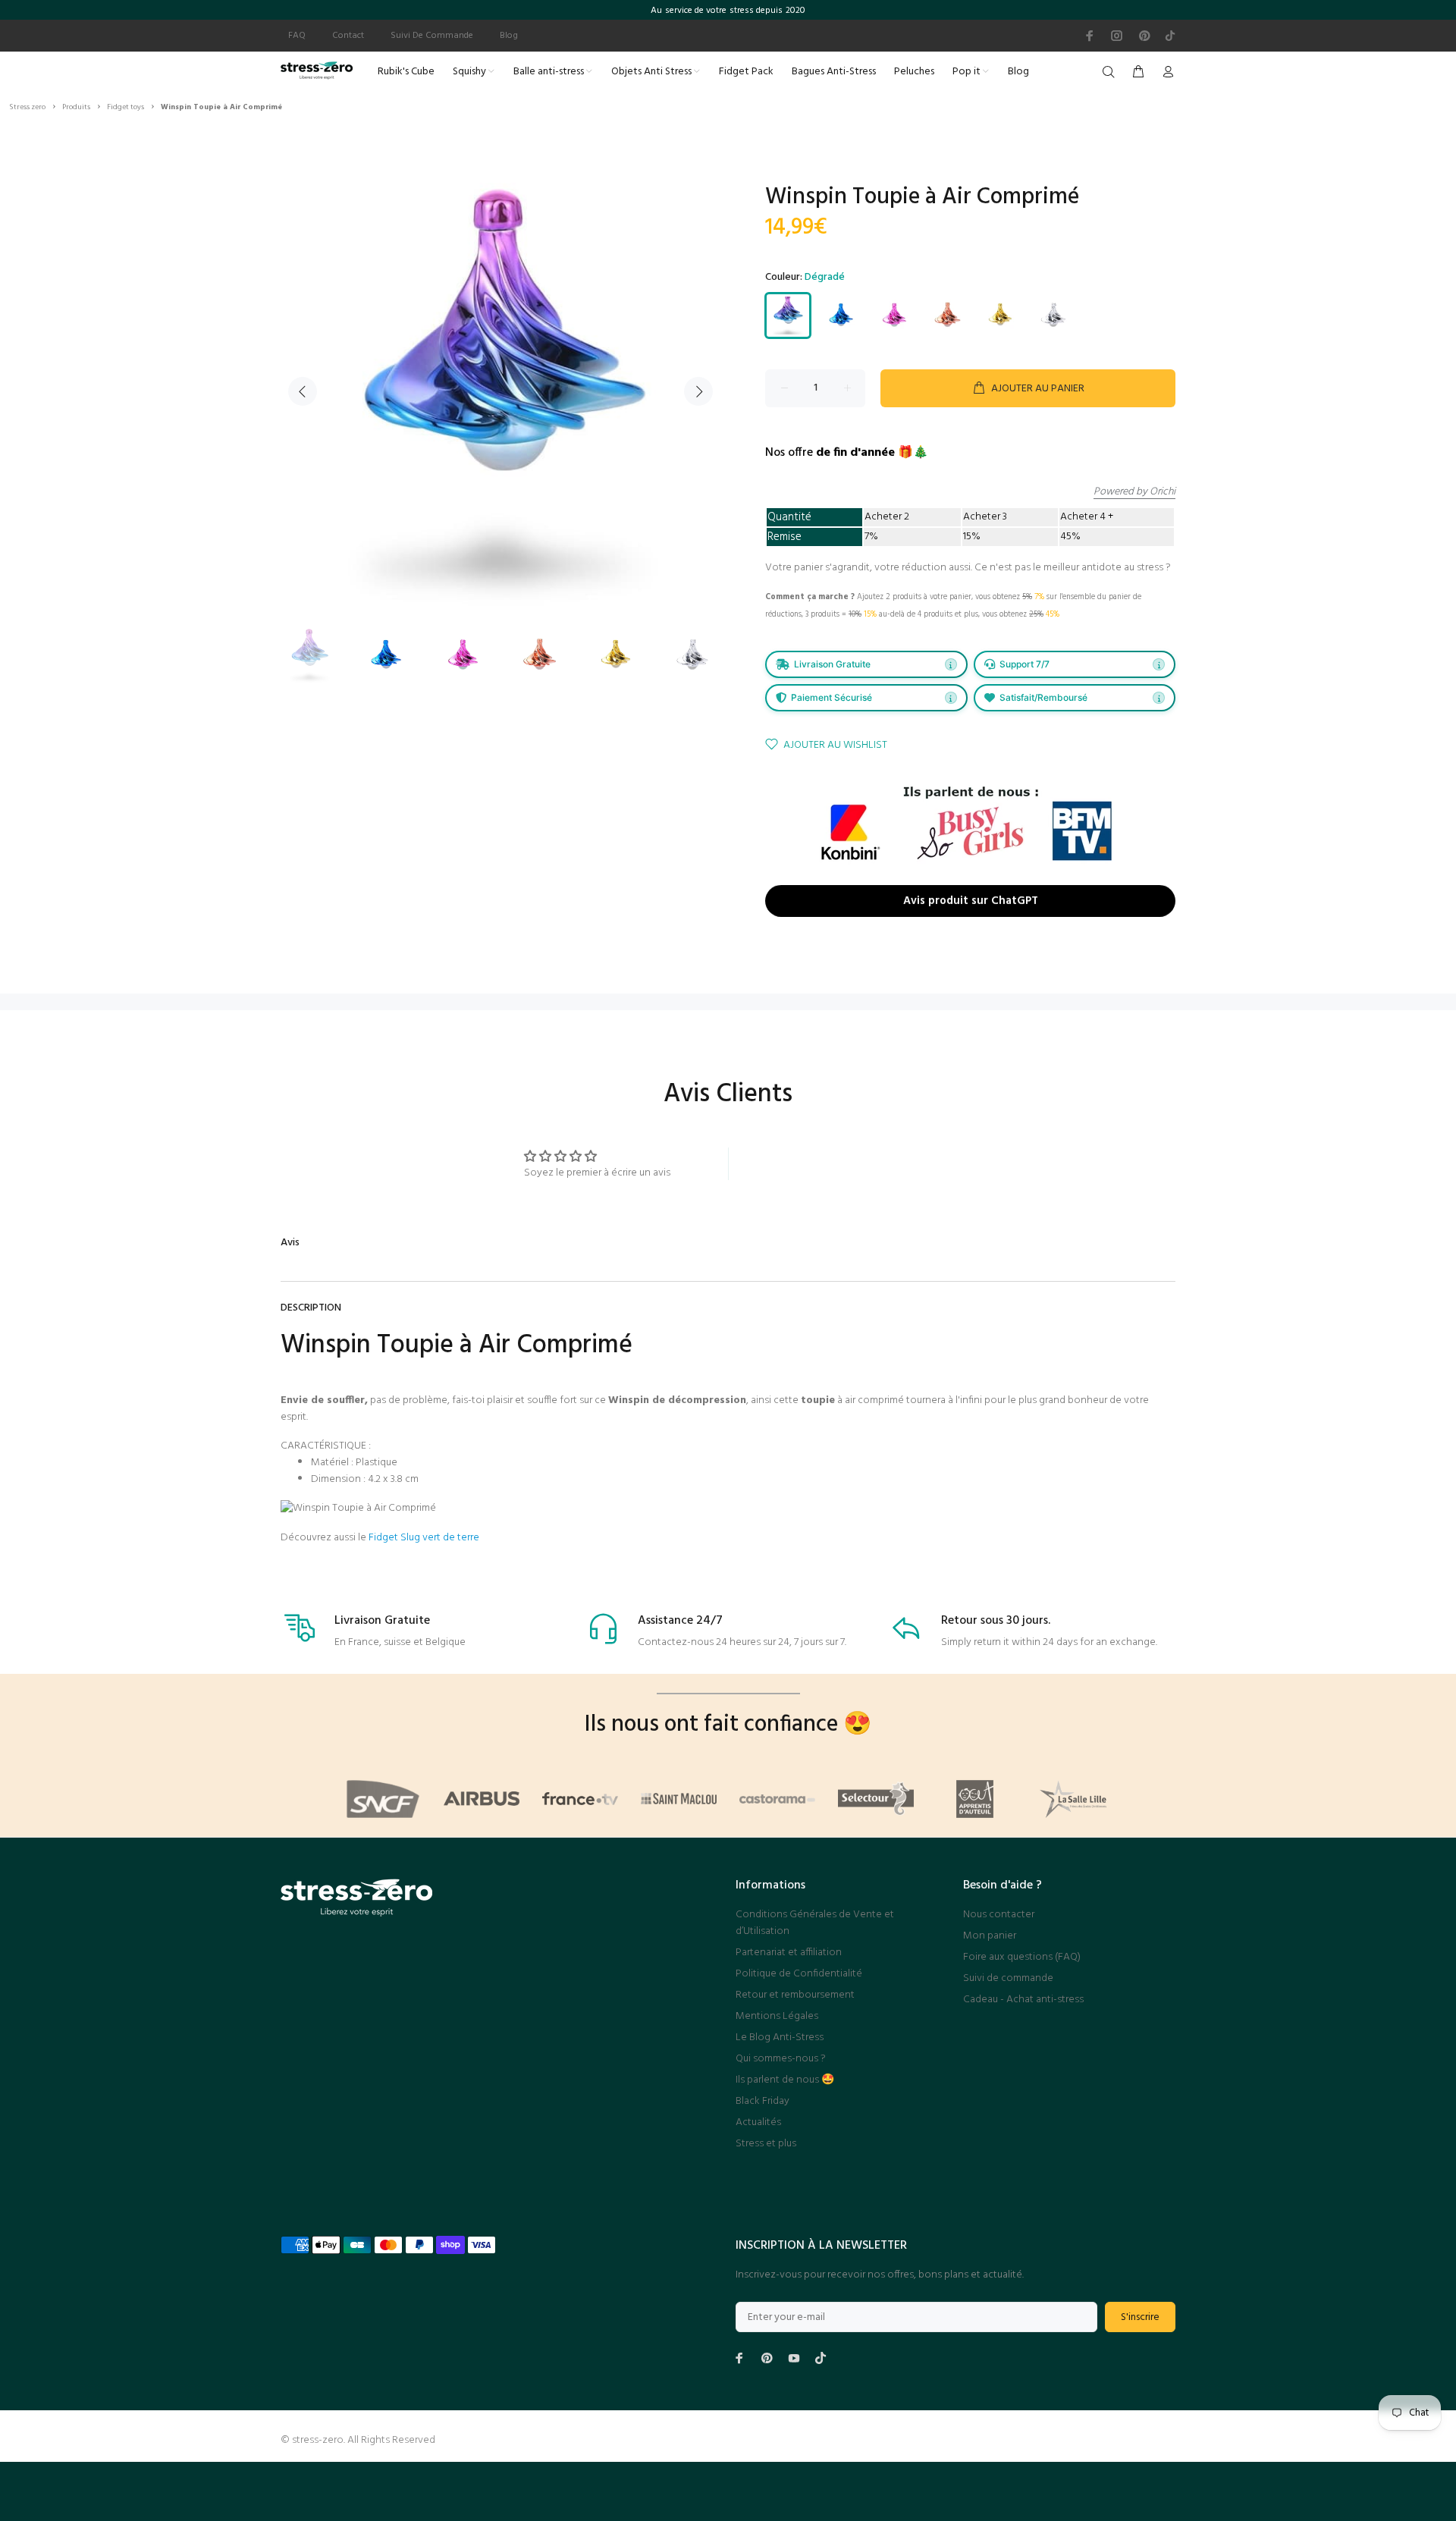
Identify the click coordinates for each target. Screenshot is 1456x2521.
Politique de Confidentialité (799, 1974)
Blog (509, 36)
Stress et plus (766, 2144)
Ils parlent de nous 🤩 (785, 2080)
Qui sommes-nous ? (781, 2059)
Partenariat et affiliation (789, 1953)
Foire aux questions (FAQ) (1022, 1957)
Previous (303, 391)
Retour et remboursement (795, 1995)
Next (698, 391)
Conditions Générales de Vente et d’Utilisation (815, 1923)
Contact (348, 36)
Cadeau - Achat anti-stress (1023, 2000)
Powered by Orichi (1134, 492)
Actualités (758, 2122)
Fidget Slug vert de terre (424, 1538)
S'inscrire (1140, 2317)
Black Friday (763, 2101)
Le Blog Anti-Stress (780, 2038)
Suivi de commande (1008, 1978)
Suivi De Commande (432, 36)
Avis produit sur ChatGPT (971, 901)
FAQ (297, 36)
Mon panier (990, 1936)
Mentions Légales (777, 2016)
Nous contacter (999, 1915)
